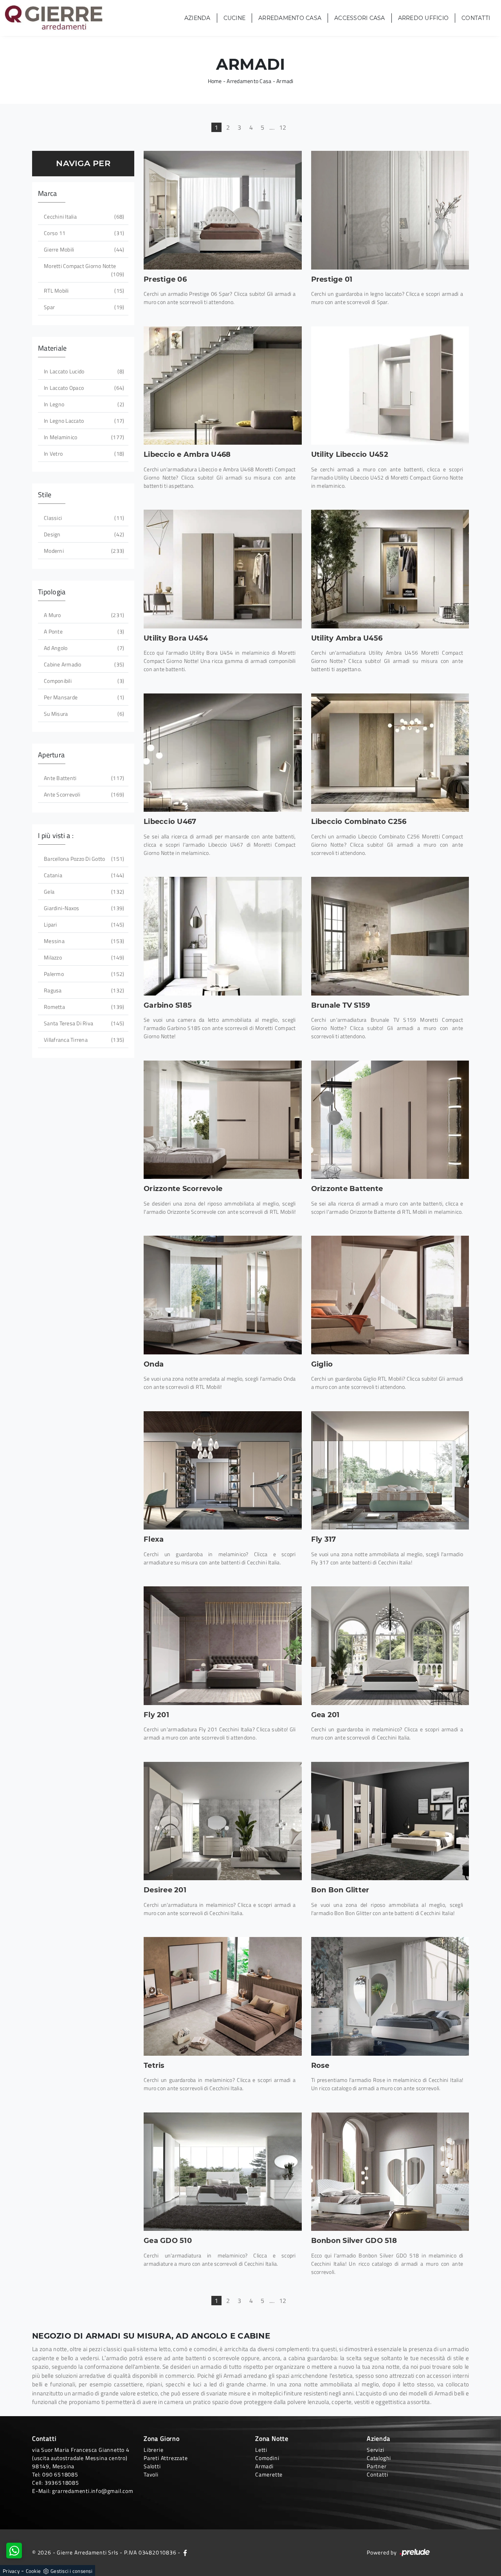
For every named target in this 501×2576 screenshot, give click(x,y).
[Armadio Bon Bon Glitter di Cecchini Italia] (390, 1821)
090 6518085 (60, 2474)
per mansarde (83, 697)
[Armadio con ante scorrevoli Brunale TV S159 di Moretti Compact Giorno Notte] (390, 936)
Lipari (83, 924)
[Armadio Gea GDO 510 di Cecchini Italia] (223, 2172)
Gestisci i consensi (71, 2571)
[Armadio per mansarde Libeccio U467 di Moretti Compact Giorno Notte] (223, 753)
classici (83, 518)
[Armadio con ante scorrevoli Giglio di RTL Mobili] (390, 1295)
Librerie (153, 2450)
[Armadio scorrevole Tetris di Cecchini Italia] (223, 1996)
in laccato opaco (83, 388)
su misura (83, 714)
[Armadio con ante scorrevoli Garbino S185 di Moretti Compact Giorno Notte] (223, 936)
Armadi (285, 81)
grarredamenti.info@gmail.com (93, 2491)
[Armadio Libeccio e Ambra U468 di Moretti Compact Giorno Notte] (223, 386)
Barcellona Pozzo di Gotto (83, 859)
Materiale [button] (52, 348)
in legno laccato (83, 421)
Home (215, 81)
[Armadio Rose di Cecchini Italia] (390, 1996)
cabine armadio (83, 664)
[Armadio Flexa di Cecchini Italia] (223, 1470)
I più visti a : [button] (56, 835)
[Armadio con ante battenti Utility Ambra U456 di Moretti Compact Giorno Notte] (390, 569)
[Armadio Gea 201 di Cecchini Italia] (390, 1646)
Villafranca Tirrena (83, 1040)
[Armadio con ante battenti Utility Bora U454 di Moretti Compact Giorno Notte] (223, 569)
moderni (83, 551)
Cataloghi (379, 2458)
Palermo (83, 974)
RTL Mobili (83, 291)
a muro (83, 615)
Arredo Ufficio (424, 18)
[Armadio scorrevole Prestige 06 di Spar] (223, 210)
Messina (83, 941)
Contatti (476, 18)
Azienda (197, 18)
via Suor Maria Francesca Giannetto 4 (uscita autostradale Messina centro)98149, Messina (81, 2458)
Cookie (33, 2571)
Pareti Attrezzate (166, 2458)
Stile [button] (45, 495)
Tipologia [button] (52, 592)
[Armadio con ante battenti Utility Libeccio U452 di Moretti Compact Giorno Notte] (390, 386)
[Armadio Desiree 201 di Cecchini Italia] (223, 1821)
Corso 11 (83, 233)
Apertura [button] (51, 755)
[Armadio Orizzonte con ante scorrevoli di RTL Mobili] (223, 1120)
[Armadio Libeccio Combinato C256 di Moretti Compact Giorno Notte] (390, 753)
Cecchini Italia (83, 216)
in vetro (83, 453)
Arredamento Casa (290, 18)
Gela (83, 892)
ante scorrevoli (83, 794)
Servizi (376, 2450)
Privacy (11, 2571)
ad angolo (83, 648)
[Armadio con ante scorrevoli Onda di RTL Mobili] (223, 1295)
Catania (83, 875)
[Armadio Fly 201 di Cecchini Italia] (223, 1646)
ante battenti (83, 778)
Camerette (269, 2474)
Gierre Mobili (83, 249)
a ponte (83, 631)
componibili (83, 681)
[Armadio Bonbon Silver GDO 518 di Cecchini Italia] (390, 2172)
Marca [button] (47, 193)
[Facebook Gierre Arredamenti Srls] (185, 2552)
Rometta (83, 1007)
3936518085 (62, 2483)
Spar (83, 307)
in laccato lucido (83, 371)
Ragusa (83, 990)
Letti (261, 2450)
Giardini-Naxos (83, 908)
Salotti (152, 2466)
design (83, 534)
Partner (377, 2466)
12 (283, 127)
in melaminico (83, 437)
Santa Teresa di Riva (83, 1023)
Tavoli (151, 2474)
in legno (83, 404)
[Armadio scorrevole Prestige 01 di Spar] (390, 210)
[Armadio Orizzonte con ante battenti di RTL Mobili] (390, 1120)
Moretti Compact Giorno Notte (83, 270)
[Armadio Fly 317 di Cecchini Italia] (390, 1470)
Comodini (267, 2458)
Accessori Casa (360, 18)
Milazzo (83, 957)
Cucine (235, 18)
